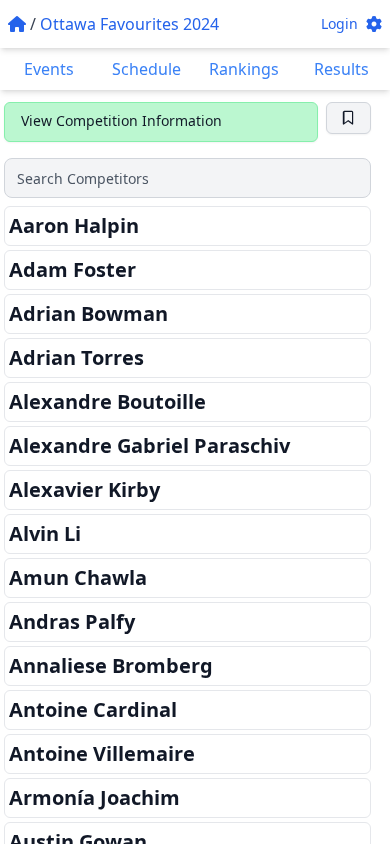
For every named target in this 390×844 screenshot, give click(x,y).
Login (339, 23)
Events (49, 69)
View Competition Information (121, 120)
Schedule (146, 69)
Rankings (244, 69)
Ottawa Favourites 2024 (129, 24)
